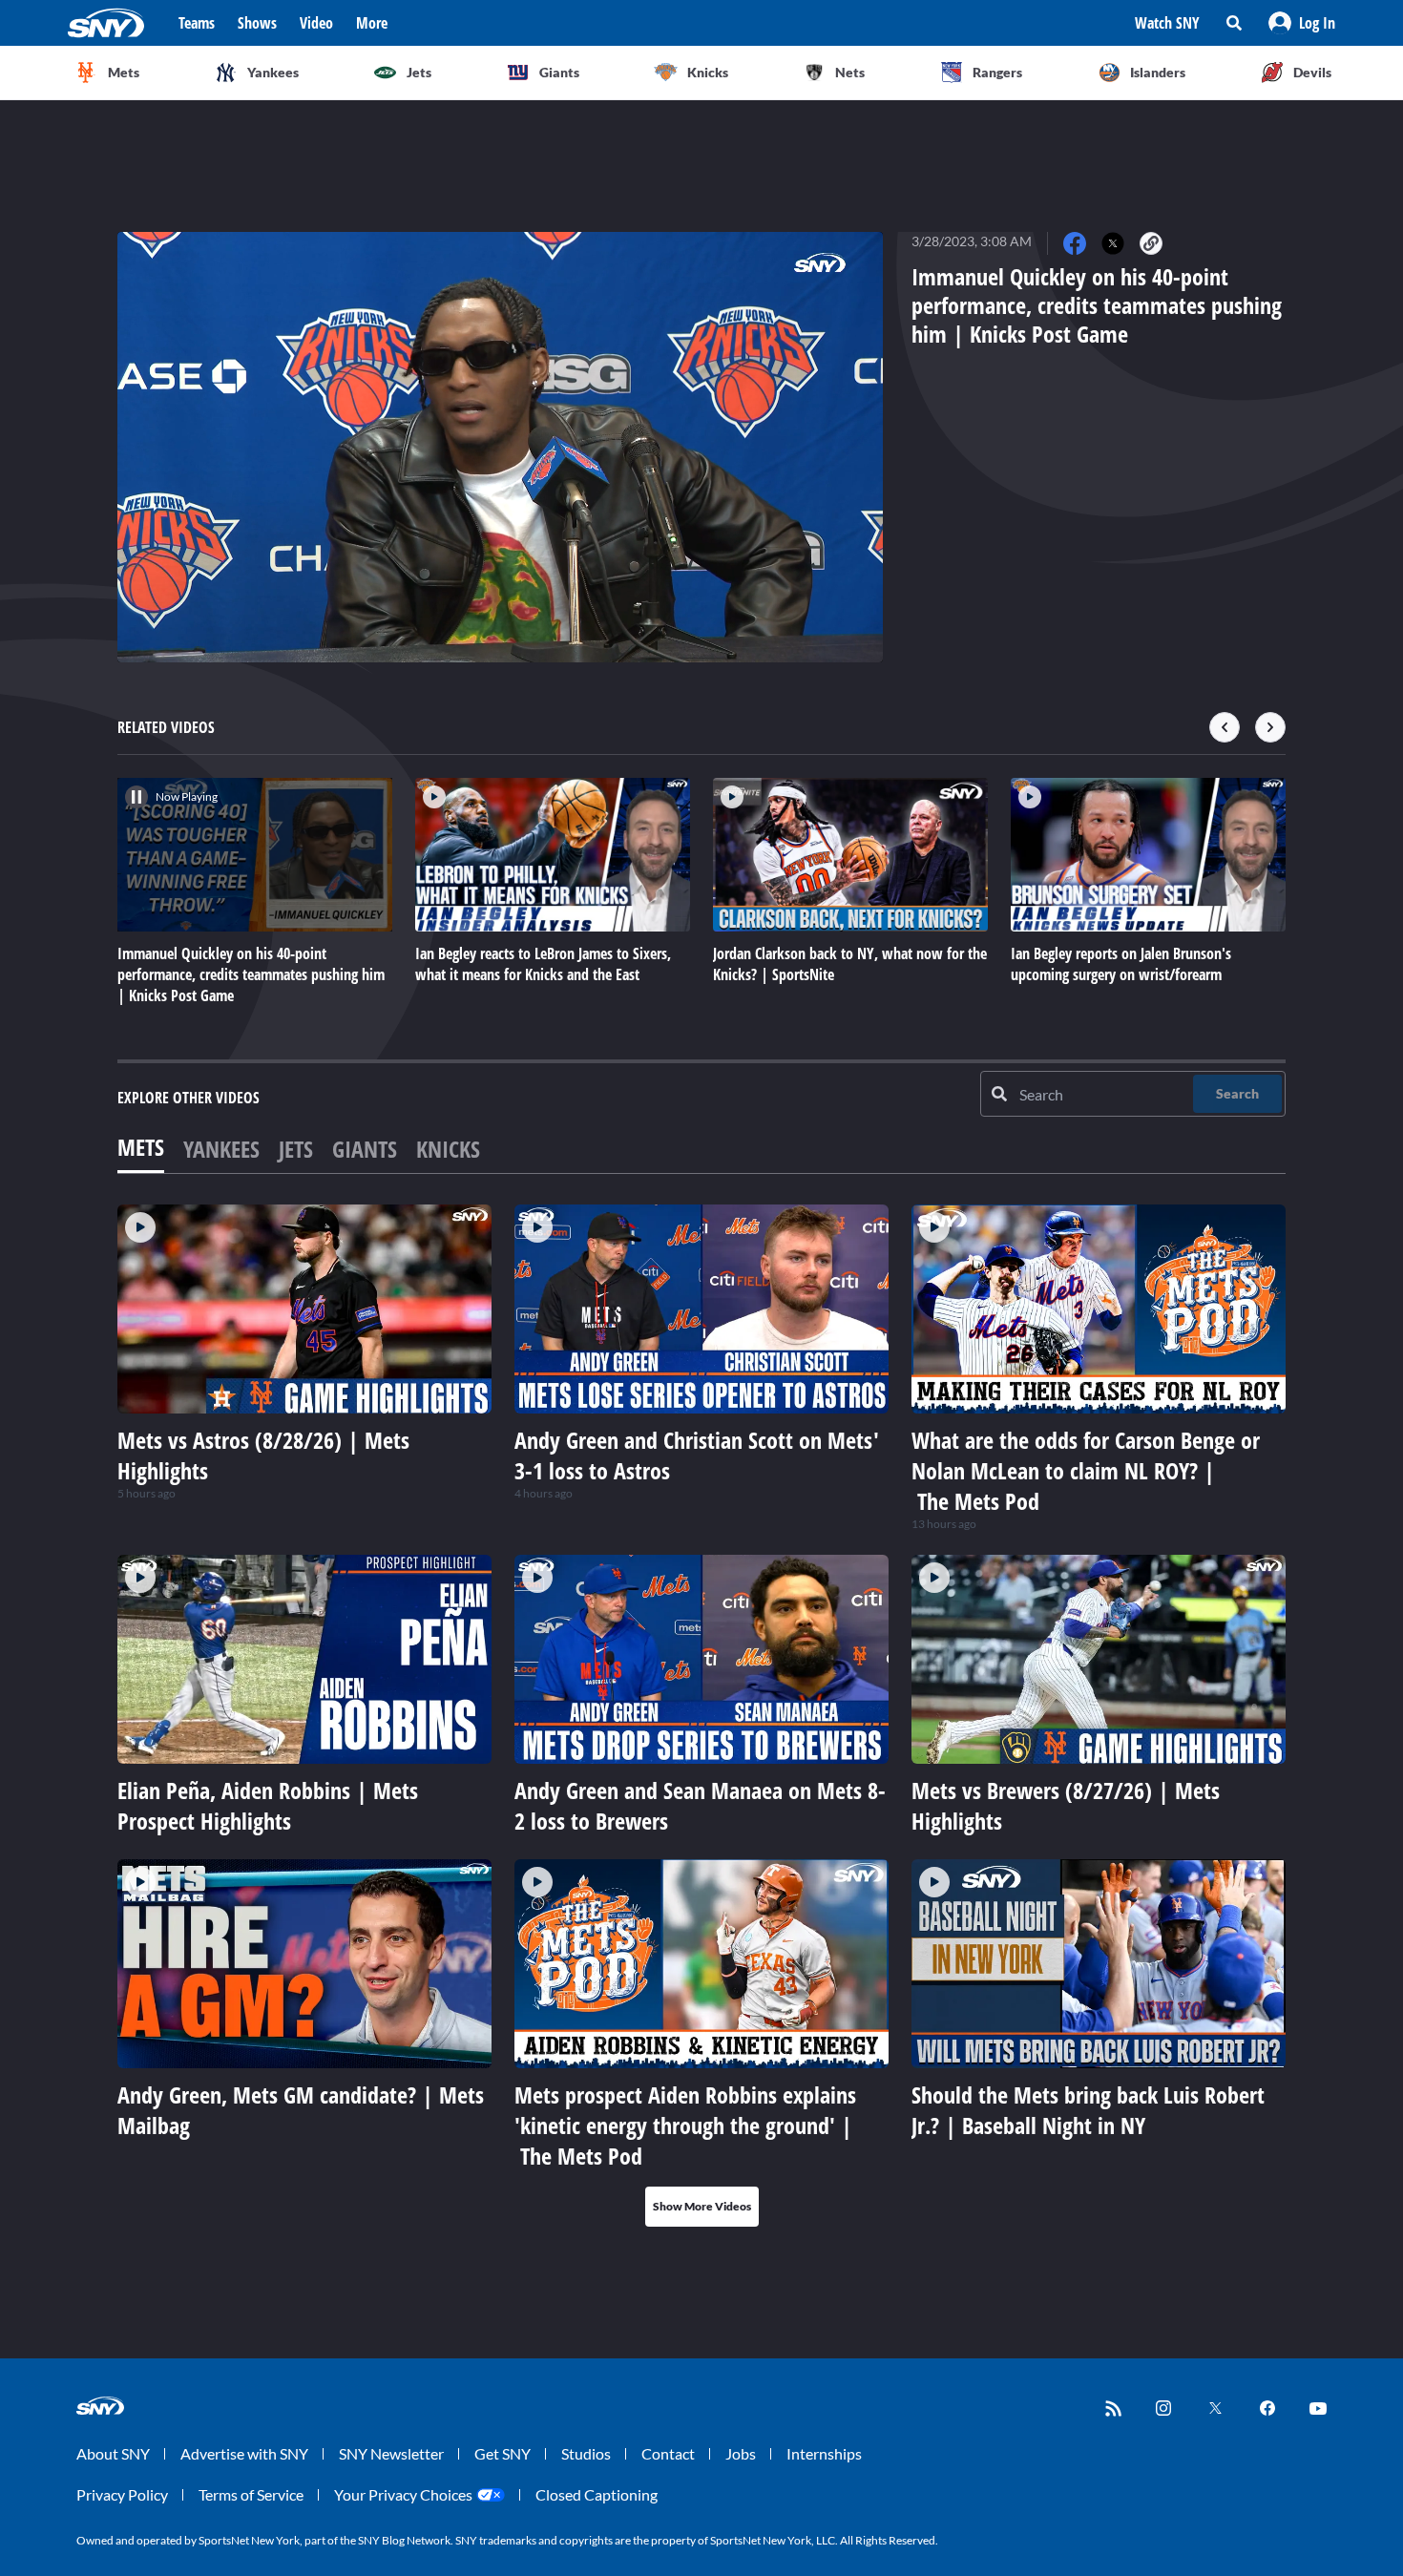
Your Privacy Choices (403, 2494)
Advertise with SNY (244, 2453)
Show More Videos (702, 2206)
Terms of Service (251, 2494)
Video (316, 23)
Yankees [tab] (221, 1149)
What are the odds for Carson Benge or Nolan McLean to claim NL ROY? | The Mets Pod (1086, 1470)
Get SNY (503, 2453)
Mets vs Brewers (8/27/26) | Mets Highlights (1066, 1805)
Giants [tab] (365, 1149)
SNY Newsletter (391, 2453)
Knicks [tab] (448, 1149)
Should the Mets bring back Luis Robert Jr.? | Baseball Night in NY (1088, 2110)
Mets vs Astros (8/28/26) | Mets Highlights (263, 1455)
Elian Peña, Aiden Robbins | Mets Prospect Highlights (268, 1805)
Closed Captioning (597, 2494)
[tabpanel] (701, 1716)
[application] (500, 447)
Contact (668, 2453)
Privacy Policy (122, 2494)
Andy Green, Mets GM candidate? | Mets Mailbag (301, 2110)
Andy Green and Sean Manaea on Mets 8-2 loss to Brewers (700, 1805)
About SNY (113, 2453)
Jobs (741, 2453)
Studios (586, 2453)
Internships (824, 2453)
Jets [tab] (296, 1149)
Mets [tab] (141, 1147)
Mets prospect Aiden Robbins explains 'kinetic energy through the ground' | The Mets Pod (685, 2125)
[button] (1302, 23)
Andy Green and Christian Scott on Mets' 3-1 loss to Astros (697, 1455)
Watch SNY (1167, 23)
